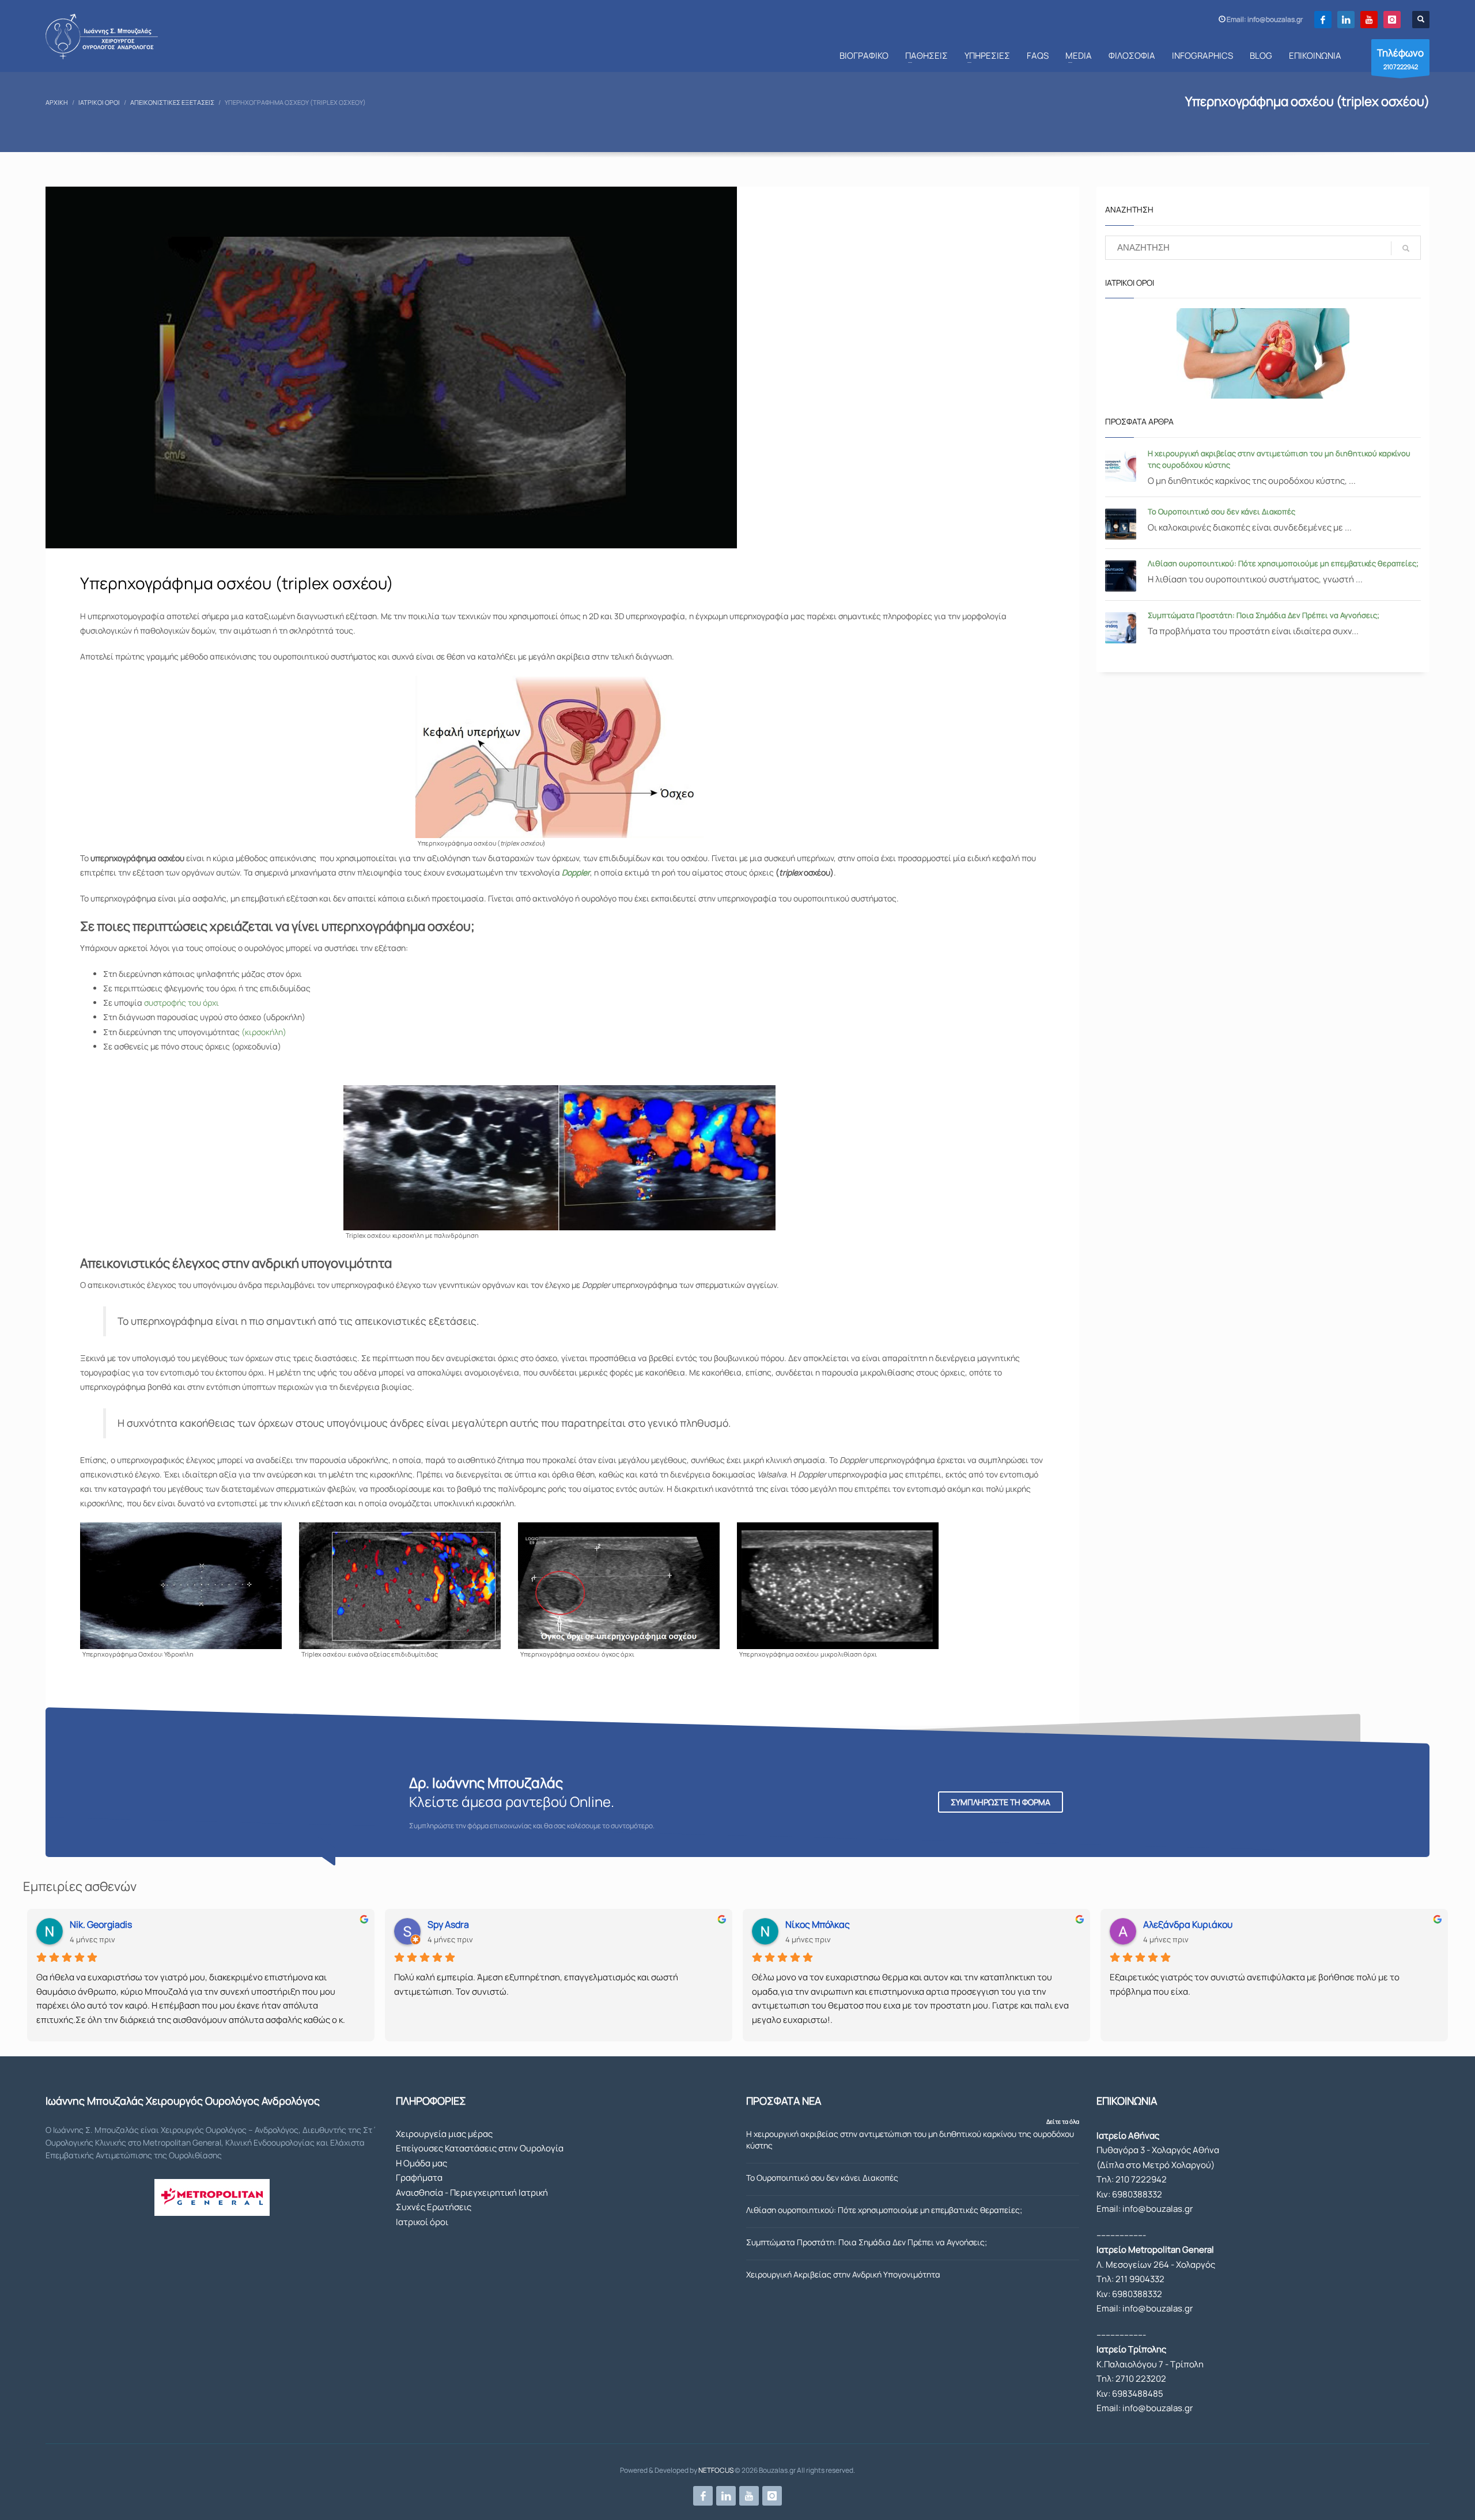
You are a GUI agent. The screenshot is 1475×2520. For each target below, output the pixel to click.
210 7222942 (1141, 2179)
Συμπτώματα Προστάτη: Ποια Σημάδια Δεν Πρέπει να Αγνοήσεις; (1264, 615)
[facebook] (1323, 20)
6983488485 (1138, 2394)
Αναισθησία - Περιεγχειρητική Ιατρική (472, 2193)
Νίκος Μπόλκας (818, 1924)
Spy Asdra (448, 1924)
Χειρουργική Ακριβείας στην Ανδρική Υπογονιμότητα (843, 2274)
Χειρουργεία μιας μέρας (444, 2134)
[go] (1406, 248)
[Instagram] (1392, 20)
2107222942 (1400, 58)
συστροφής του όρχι (181, 1003)
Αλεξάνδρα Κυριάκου (1188, 1924)
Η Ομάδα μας (421, 2163)
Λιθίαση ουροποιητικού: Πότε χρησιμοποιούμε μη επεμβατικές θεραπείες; (1283, 563)
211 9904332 (1140, 2279)
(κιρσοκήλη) (264, 1032)
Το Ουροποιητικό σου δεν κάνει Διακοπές (1221, 511)
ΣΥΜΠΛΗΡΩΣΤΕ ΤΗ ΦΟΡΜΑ (1001, 1802)
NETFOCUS (716, 2470)
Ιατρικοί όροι (422, 2222)
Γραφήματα (419, 2178)
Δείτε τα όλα (1063, 2121)
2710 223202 (1141, 2379)
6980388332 (1137, 2194)
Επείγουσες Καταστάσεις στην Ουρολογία (480, 2148)
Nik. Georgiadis (101, 1924)
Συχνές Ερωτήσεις (434, 2207)
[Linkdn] (1346, 20)
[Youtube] (1369, 20)
